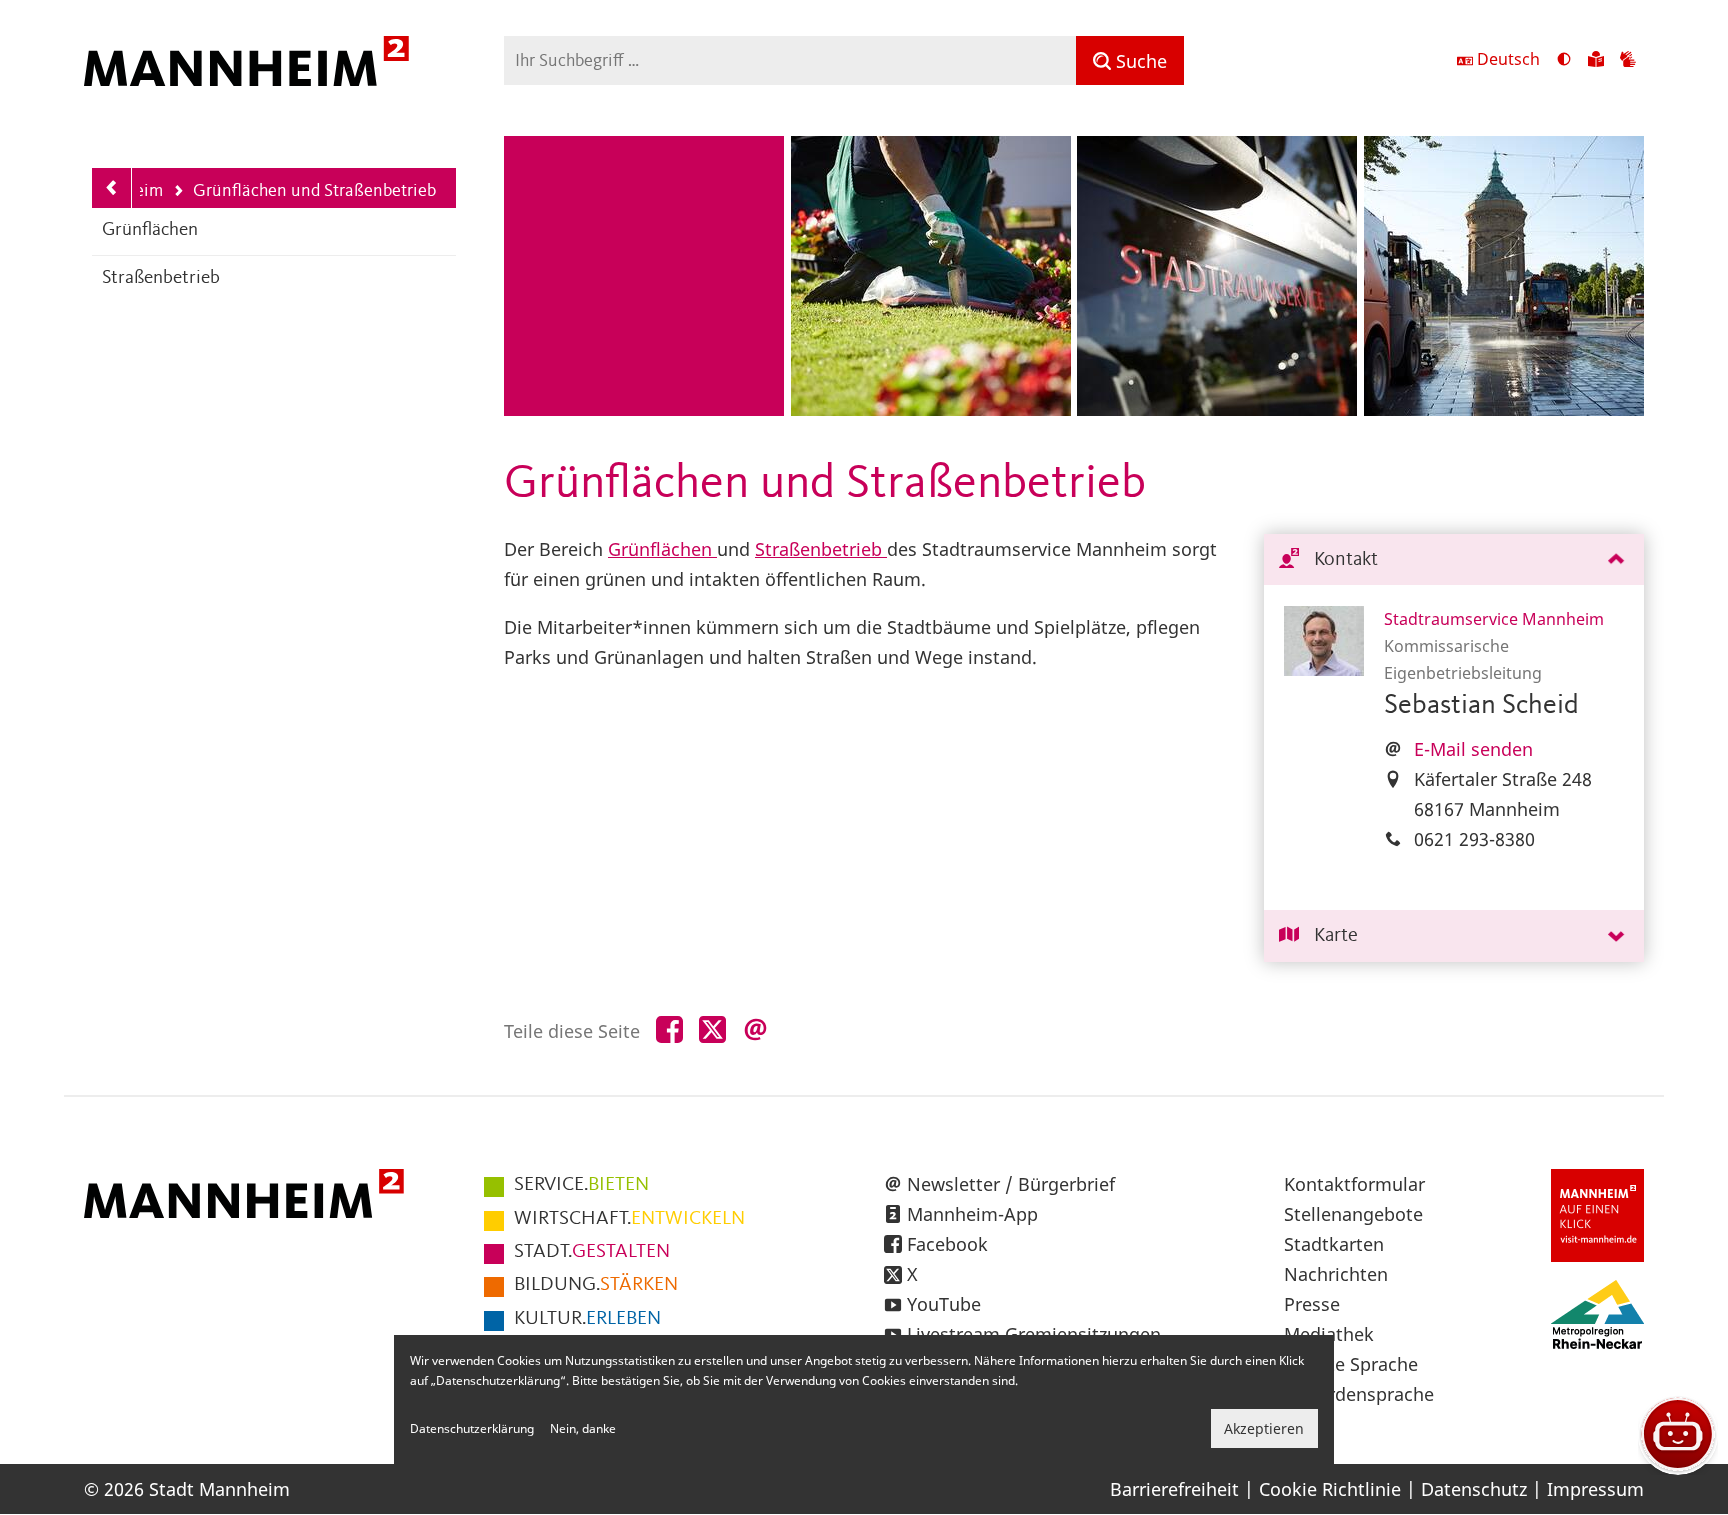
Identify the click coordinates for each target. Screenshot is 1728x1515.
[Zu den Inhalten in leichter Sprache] (1596, 61)
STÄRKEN (596, 1285)
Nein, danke (583, 1428)
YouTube (944, 1304)
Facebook (947, 1244)
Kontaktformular (1354, 1184)
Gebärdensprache (1359, 1394)
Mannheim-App (972, 1214)
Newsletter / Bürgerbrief (1011, 1184)
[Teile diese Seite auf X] (712, 1030)
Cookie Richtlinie (1330, 1489)
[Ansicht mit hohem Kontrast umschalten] (1564, 61)
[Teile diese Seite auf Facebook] (669, 1030)
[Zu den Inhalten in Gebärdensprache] (1628, 61)
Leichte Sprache (1351, 1364)
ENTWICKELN (629, 1219)
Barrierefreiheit (1174, 1489)
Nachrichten (1336, 1274)
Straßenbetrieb (161, 278)
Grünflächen (150, 230)
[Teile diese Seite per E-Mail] (755, 1030)
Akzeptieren (1264, 1428)
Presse (1312, 1304)
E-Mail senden (1473, 749)
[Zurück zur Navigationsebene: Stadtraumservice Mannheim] (112, 188)
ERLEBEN (587, 1319)
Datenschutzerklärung (472, 1428)
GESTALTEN (592, 1252)
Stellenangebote (1353, 1214)
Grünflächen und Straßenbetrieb (304, 192)
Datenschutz (1474, 1489)
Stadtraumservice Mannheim (1494, 619)
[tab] (1454, 560)
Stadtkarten (1334, 1244)
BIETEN (581, 1185)
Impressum (1595, 1489)
